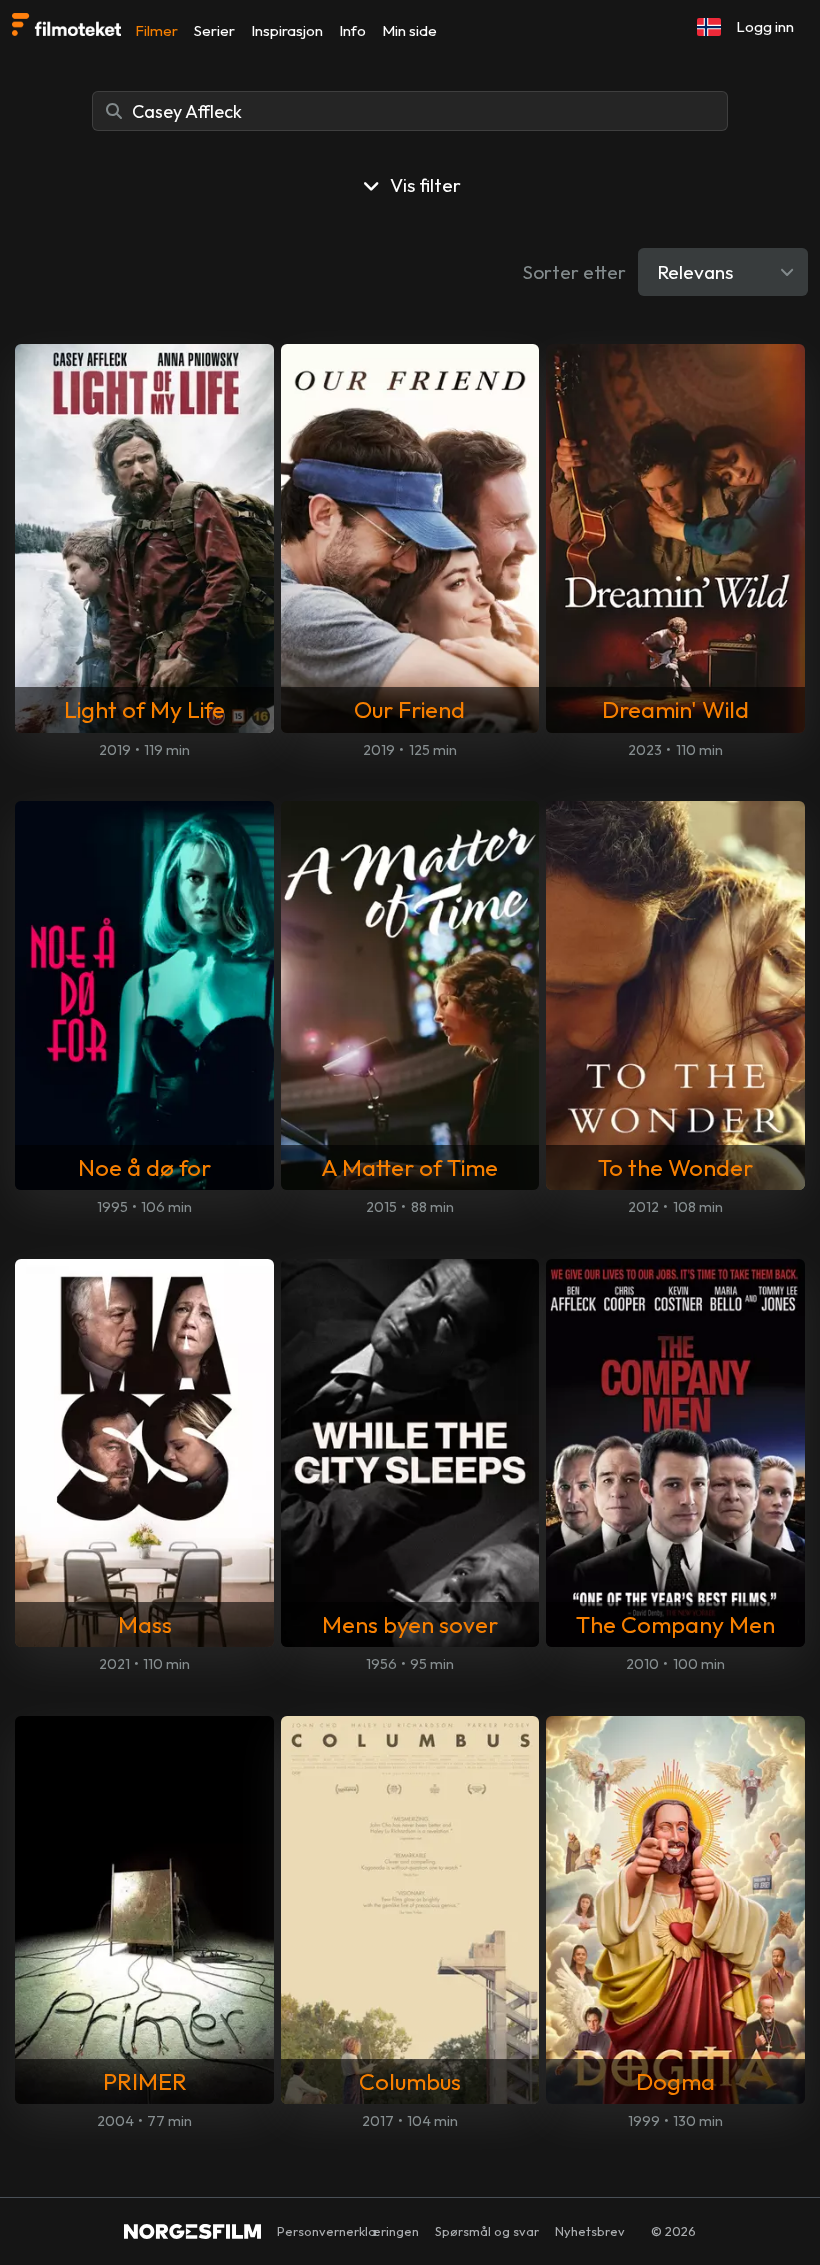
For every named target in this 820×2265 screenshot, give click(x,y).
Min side (409, 30)
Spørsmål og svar (487, 2231)
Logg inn (765, 26)
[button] (709, 27)
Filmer (156, 30)
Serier (214, 30)
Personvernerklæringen (348, 2231)
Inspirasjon (287, 30)
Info (352, 30)
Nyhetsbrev (590, 2231)
